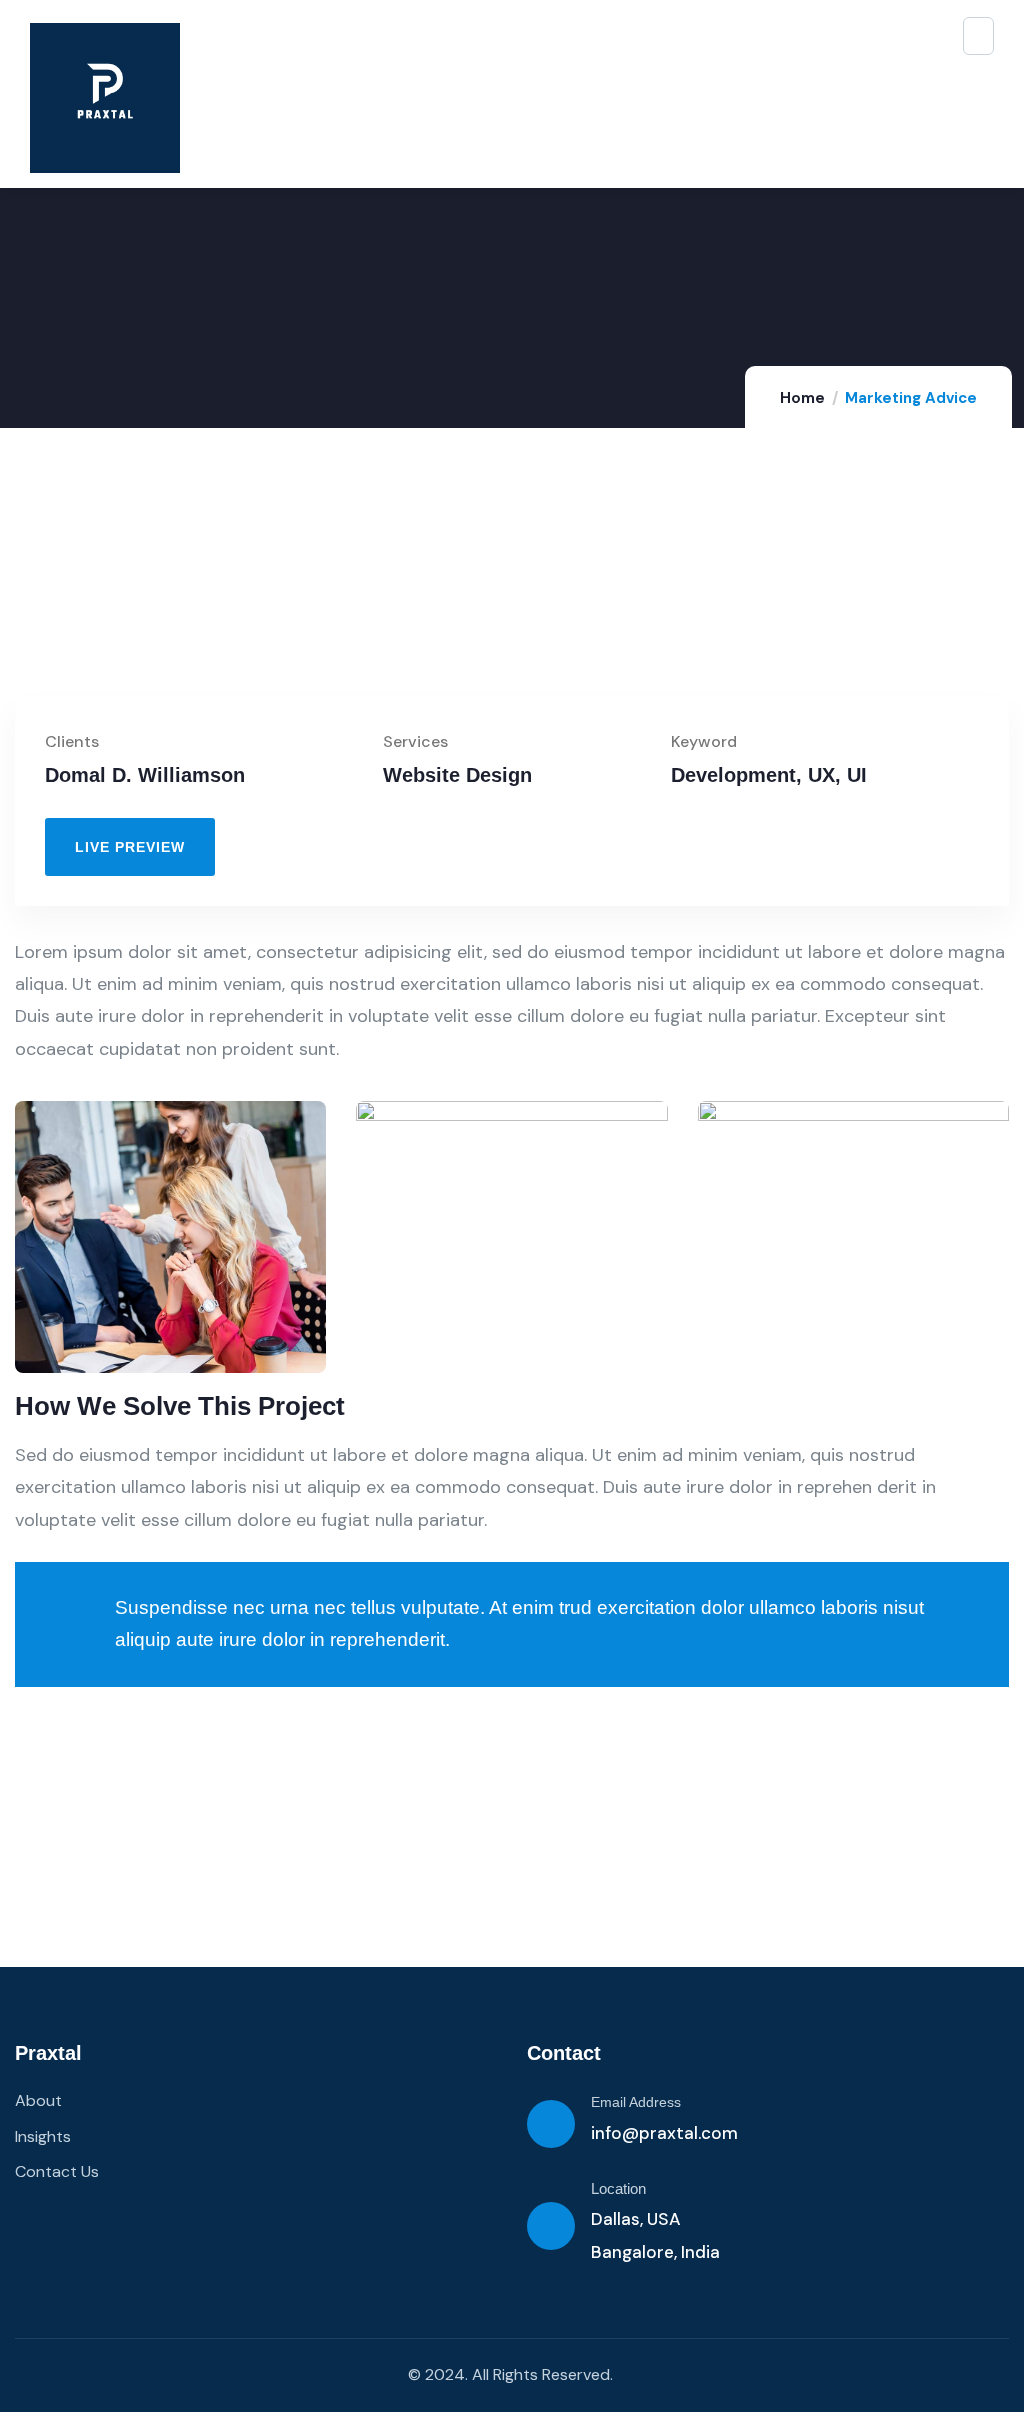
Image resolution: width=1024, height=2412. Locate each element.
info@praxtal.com (664, 2133)
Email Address (636, 2102)
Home (802, 398)
